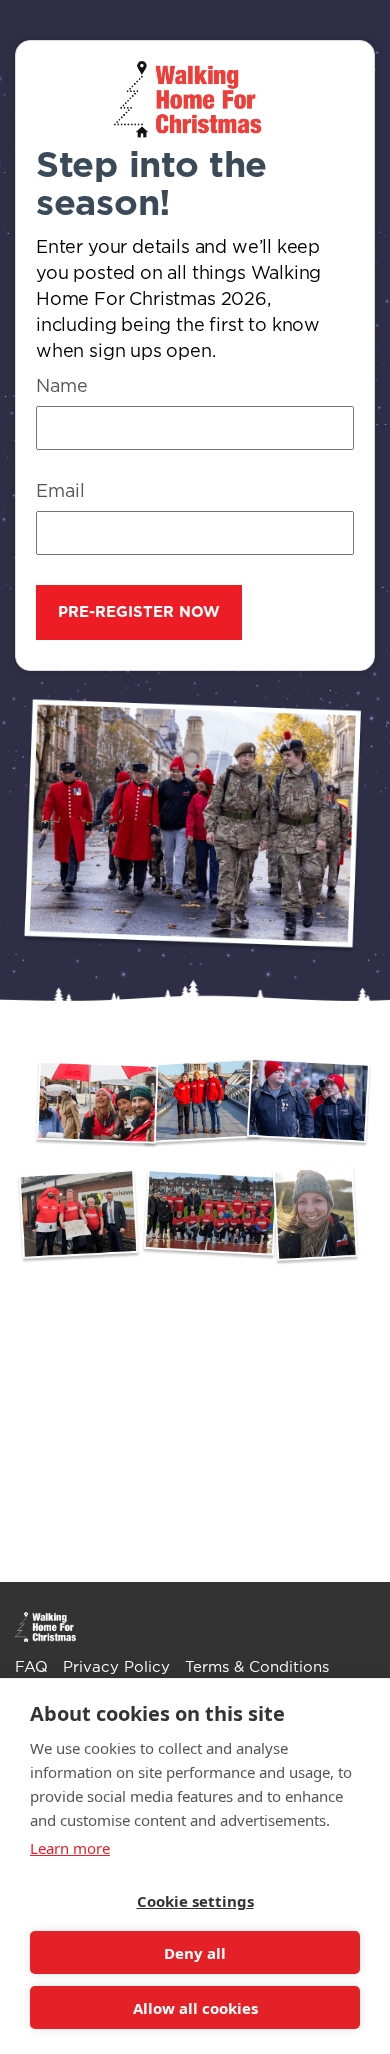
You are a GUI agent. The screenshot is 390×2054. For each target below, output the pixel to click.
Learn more (70, 1848)
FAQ (31, 1667)
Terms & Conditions (257, 1667)
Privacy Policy (116, 1667)
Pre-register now (139, 612)
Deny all (195, 1953)
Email (60, 492)
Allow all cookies (195, 2008)
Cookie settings (195, 1901)
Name (62, 387)
